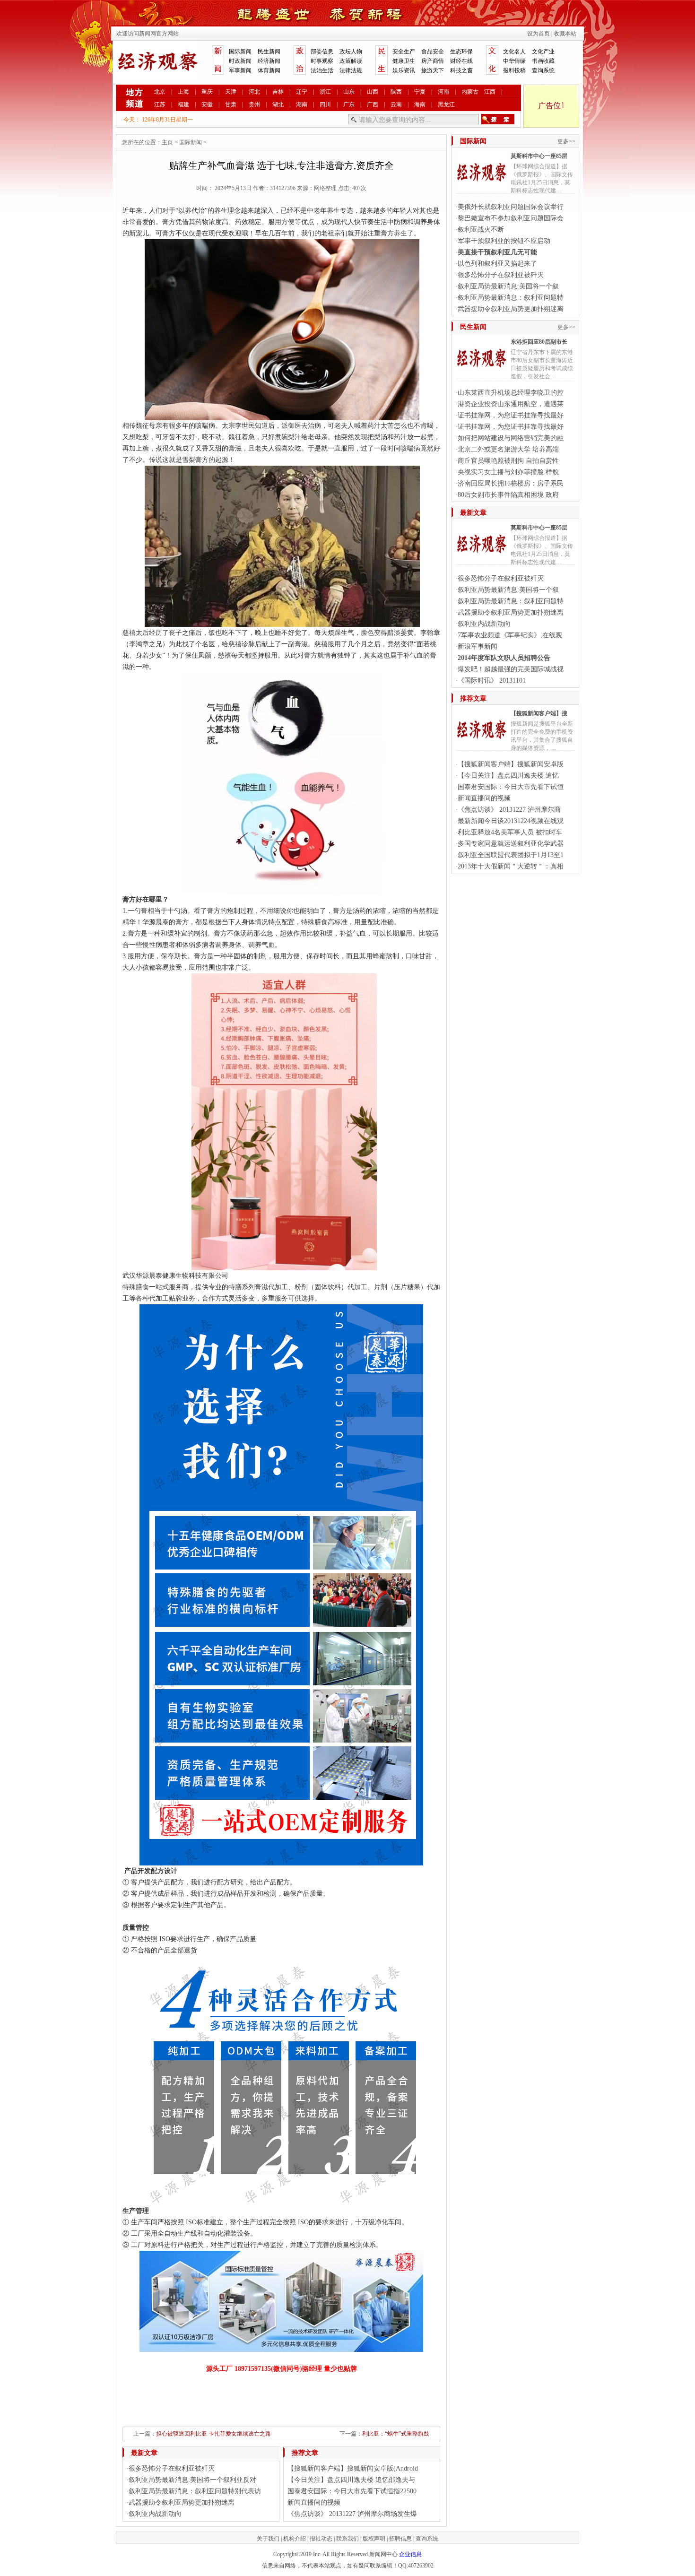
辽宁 (302, 92)
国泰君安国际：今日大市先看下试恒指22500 (352, 2491)
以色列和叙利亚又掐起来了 (497, 264)
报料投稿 (514, 70)
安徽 (207, 104)
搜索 (498, 119)
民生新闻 (269, 52)
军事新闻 (240, 70)
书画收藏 (543, 61)
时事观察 (322, 61)
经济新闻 (269, 61)
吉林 (278, 92)
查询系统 (543, 70)
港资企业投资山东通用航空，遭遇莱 (511, 404)
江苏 (160, 104)
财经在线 (461, 61)
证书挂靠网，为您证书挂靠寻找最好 (511, 415)
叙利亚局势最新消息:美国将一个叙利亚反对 (192, 2480)
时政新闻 (240, 61)
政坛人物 (351, 52)
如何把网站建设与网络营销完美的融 (511, 438)
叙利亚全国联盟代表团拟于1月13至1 (511, 855)
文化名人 (514, 52)
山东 (349, 92)
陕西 (396, 92)
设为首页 (539, 34)
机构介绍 (295, 2539)
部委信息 (322, 52)
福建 (183, 104)
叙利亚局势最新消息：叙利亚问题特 (511, 298)
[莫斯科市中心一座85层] (481, 187)
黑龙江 (446, 104)
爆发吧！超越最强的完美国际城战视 (511, 669)
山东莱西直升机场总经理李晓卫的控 (511, 393)
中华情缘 (514, 61)
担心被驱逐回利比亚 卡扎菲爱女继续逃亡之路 (213, 2434)
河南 (443, 92)
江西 (490, 92)
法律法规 (351, 70)
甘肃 (231, 104)
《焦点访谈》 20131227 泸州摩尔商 (509, 810)
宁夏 (420, 92)
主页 (167, 142)
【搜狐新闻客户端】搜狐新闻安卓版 (511, 764)
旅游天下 (433, 70)
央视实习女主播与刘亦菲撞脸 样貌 (508, 472)
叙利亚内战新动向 (155, 2514)
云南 (396, 104)
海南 (420, 104)
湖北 (278, 104)
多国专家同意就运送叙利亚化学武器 (511, 844)
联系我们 (347, 2539)
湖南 (302, 104)
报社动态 (321, 2539)
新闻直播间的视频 (314, 2502)
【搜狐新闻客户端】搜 (539, 713)
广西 (373, 104)
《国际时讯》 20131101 (492, 681)
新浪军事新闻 (478, 646)
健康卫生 (404, 61)
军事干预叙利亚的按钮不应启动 (504, 241)
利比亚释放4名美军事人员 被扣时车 (510, 832)
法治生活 (322, 70)
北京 (160, 92)
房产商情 (433, 61)
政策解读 (351, 61)
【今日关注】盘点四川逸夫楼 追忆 (508, 776)
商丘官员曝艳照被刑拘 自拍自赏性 (508, 461)
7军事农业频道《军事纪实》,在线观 (510, 635)
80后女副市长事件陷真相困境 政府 (508, 495)
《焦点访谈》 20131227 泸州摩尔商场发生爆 (352, 2514)
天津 (231, 92)
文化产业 (543, 52)
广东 (349, 104)
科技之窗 (461, 70)
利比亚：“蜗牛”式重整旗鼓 (396, 2434)
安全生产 (404, 52)
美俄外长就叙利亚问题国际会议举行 (511, 207)
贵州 (254, 104)
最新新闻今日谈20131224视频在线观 (511, 821)
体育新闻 (269, 70)
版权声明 (374, 2539)
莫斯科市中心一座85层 (539, 156)
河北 (254, 92)
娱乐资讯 (404, 70)
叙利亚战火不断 (481, 230)
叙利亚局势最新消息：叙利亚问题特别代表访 (195, 2491)
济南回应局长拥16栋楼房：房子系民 (511, 483)
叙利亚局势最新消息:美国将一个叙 (508, 286)
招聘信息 (400, 2539)
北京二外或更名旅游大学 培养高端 (508, 449)
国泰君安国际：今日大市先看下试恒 (511, 787)
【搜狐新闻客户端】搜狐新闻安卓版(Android (353, 2468)
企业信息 (410, 2554)
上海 (183, 92)
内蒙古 (470, 92)
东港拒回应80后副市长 (539, 342)
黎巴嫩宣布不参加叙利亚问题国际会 (511, 218)
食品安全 (433, 52)
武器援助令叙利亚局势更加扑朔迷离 (182, 2502)
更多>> (566, 141)
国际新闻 (240, 52)
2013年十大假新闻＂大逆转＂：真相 (511, 866)
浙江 (325, 92)
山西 (373, 92)
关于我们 (268, 2539)
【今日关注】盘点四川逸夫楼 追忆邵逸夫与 (351, 2480)
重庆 (207, 92)
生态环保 (461, 52)
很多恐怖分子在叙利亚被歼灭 (172, 2468)
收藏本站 (565, 34)
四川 (325, 104)
